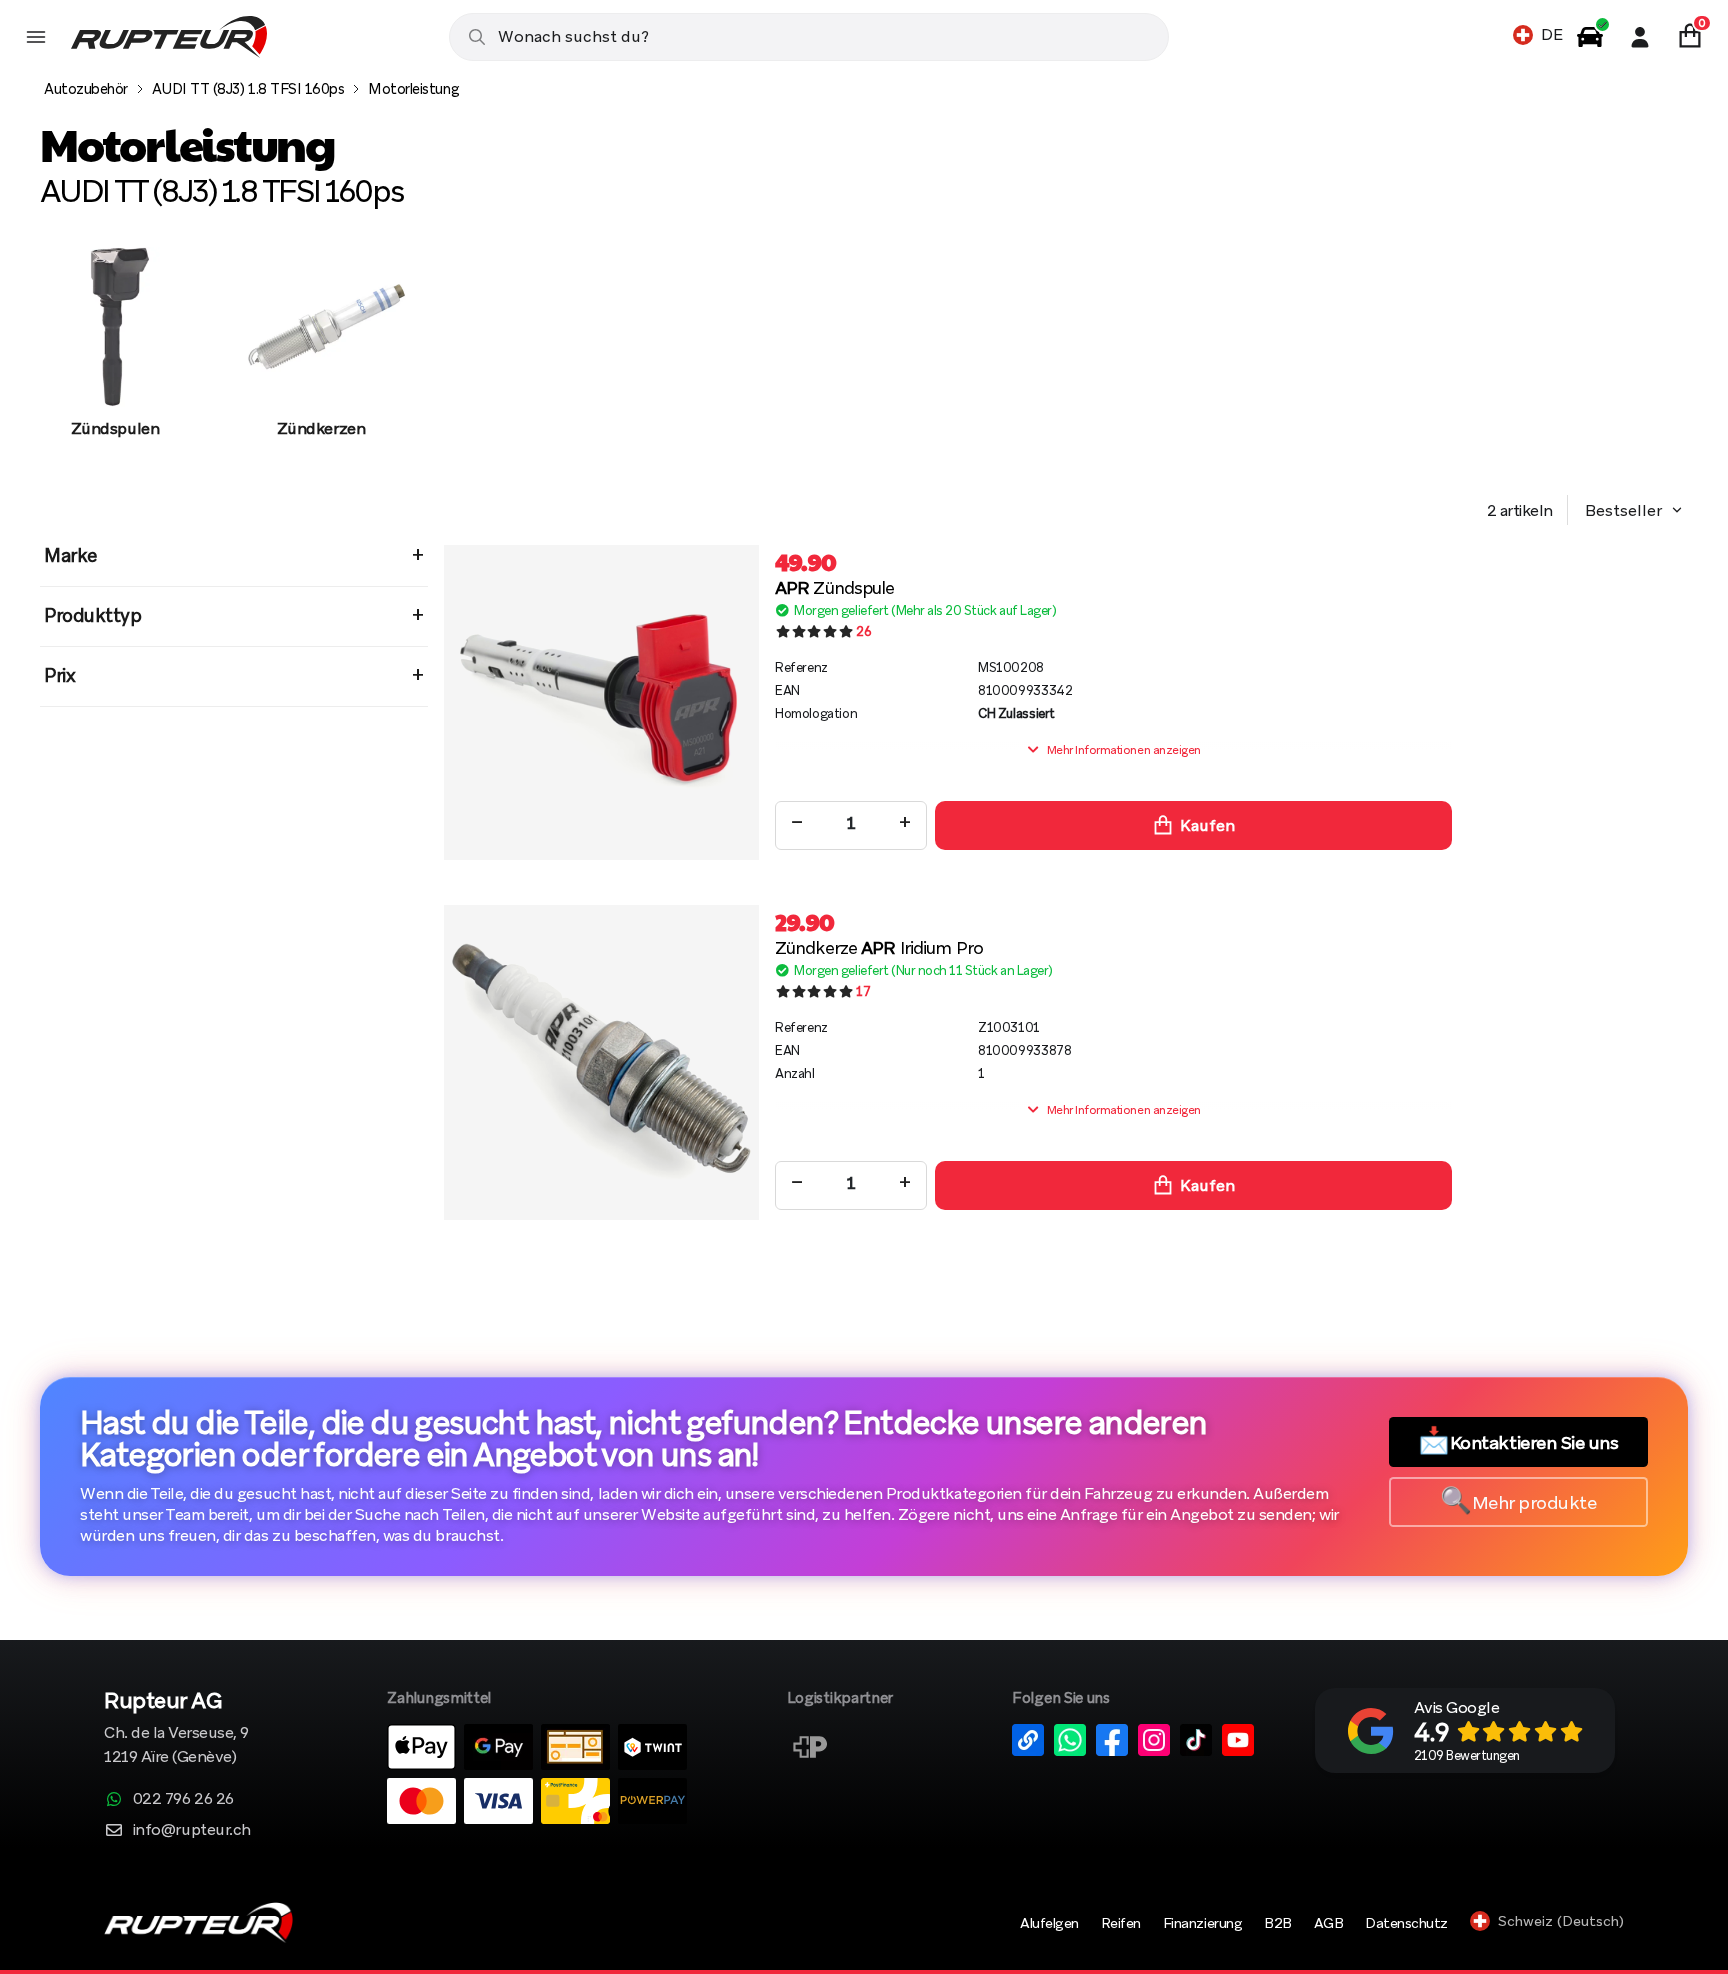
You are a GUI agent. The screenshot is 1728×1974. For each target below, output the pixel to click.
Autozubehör (86, 89)
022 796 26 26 (183, 1798)
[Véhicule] (1590, 37)
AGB (1329, 1923)
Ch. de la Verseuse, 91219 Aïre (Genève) (176, 1729)
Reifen (1121, 1923)
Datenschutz (1406, 1923)
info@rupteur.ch (192, 1829)
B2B (1278, 1923)
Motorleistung (413, 89)
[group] (115, 363)
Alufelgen (1049, 1923)
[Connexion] (1640, 37)
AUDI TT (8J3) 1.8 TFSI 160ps (248, 89)
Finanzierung (1202, 1923)
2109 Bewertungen (1467, 1755)
